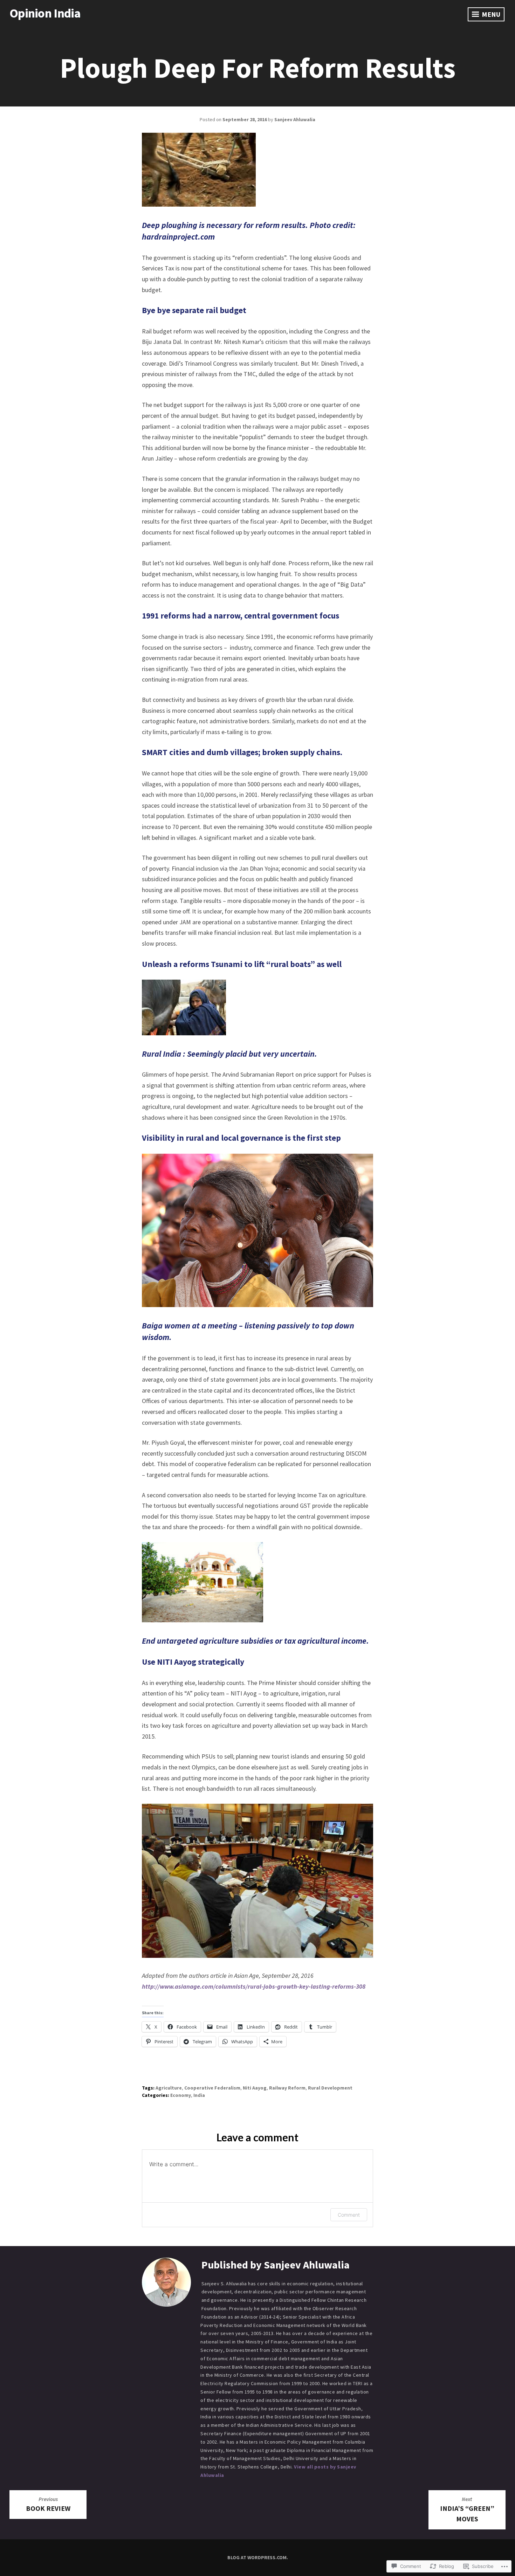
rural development (330, 2088)
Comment (349, 2215)
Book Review (48, 2504)
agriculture (169, 2088)
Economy (181, 2095)
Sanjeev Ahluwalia (295, 119)
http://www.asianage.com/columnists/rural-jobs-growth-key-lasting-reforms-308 (254, 1986)
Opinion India (45, 13)
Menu (490, 14)
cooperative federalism (212, 2088)
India (199, 2095)
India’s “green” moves (467, 2509)
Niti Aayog (255, 2088)
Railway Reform (287, 2088)
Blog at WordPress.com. (258, 2557)
